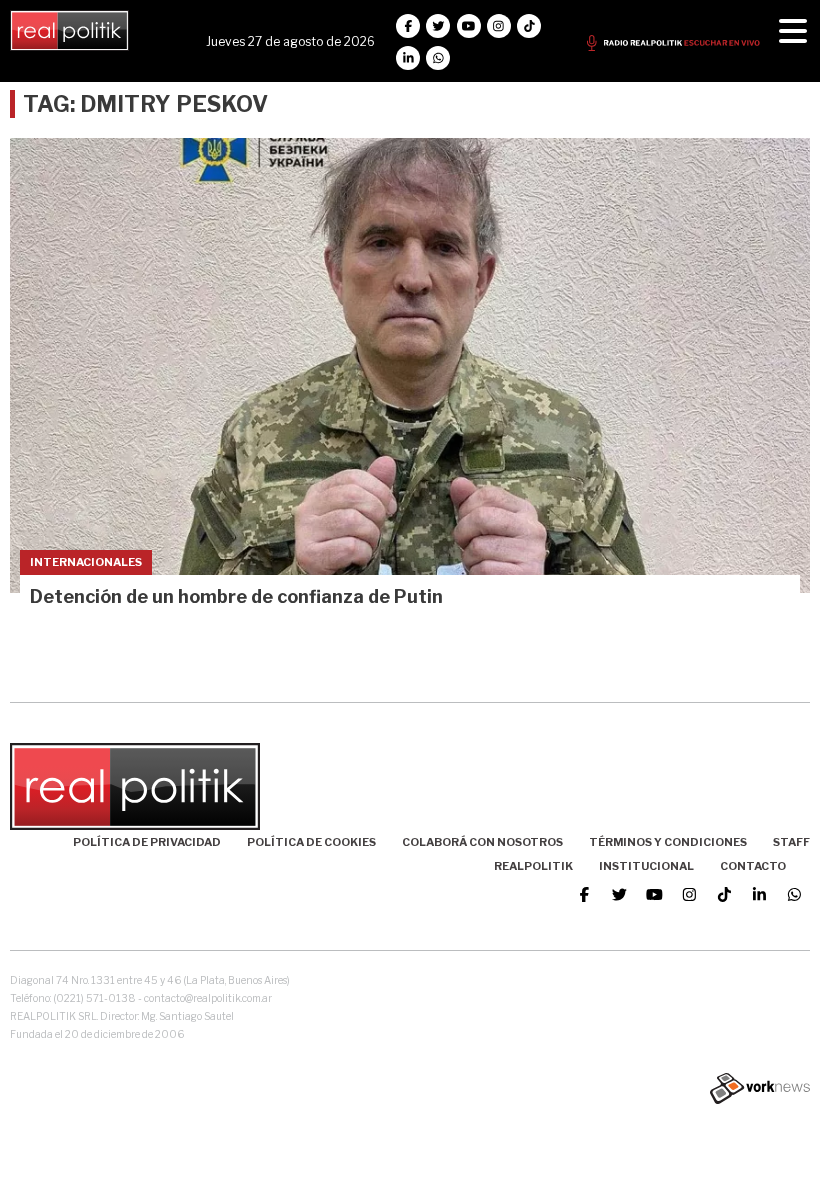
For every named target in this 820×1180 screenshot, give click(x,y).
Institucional (646, 866)
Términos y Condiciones (668, 842)
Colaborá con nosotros (482, 842)
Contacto (753, 866)
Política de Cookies (311, 842)
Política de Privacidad (147, 842)
